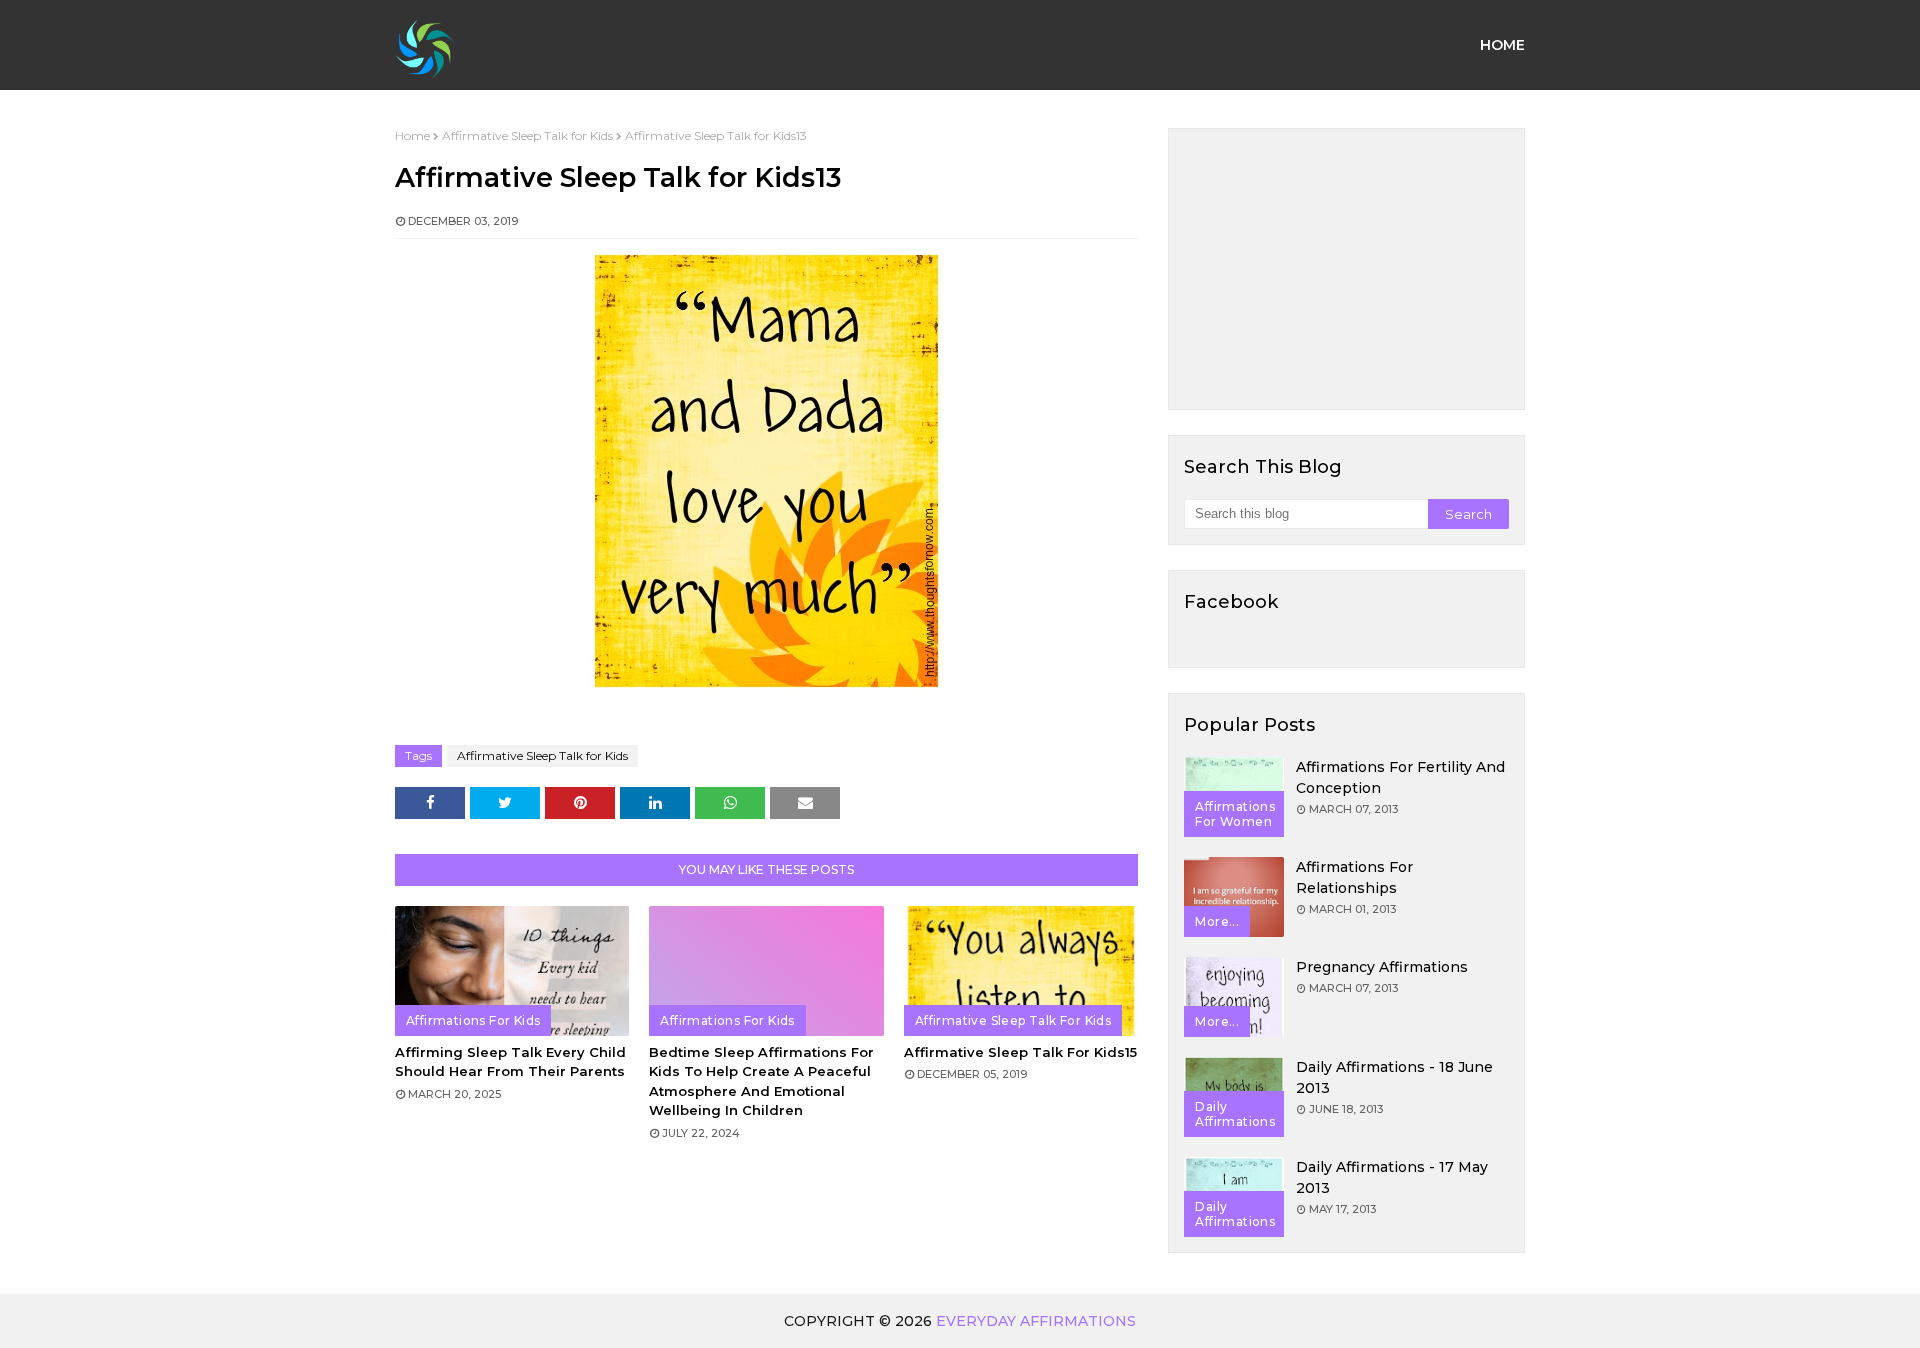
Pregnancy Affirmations (1382, 967)
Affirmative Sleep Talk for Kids (527, 135)
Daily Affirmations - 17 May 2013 (1392, 1177)
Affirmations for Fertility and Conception (1400, 777)
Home (412, 135)
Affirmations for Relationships (1354, 877)
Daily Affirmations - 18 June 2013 (1394, 1077)
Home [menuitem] (1502, 45)
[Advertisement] (1346, 269)
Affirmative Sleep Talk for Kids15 (1020, 1052)
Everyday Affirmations (1036, 1321)
